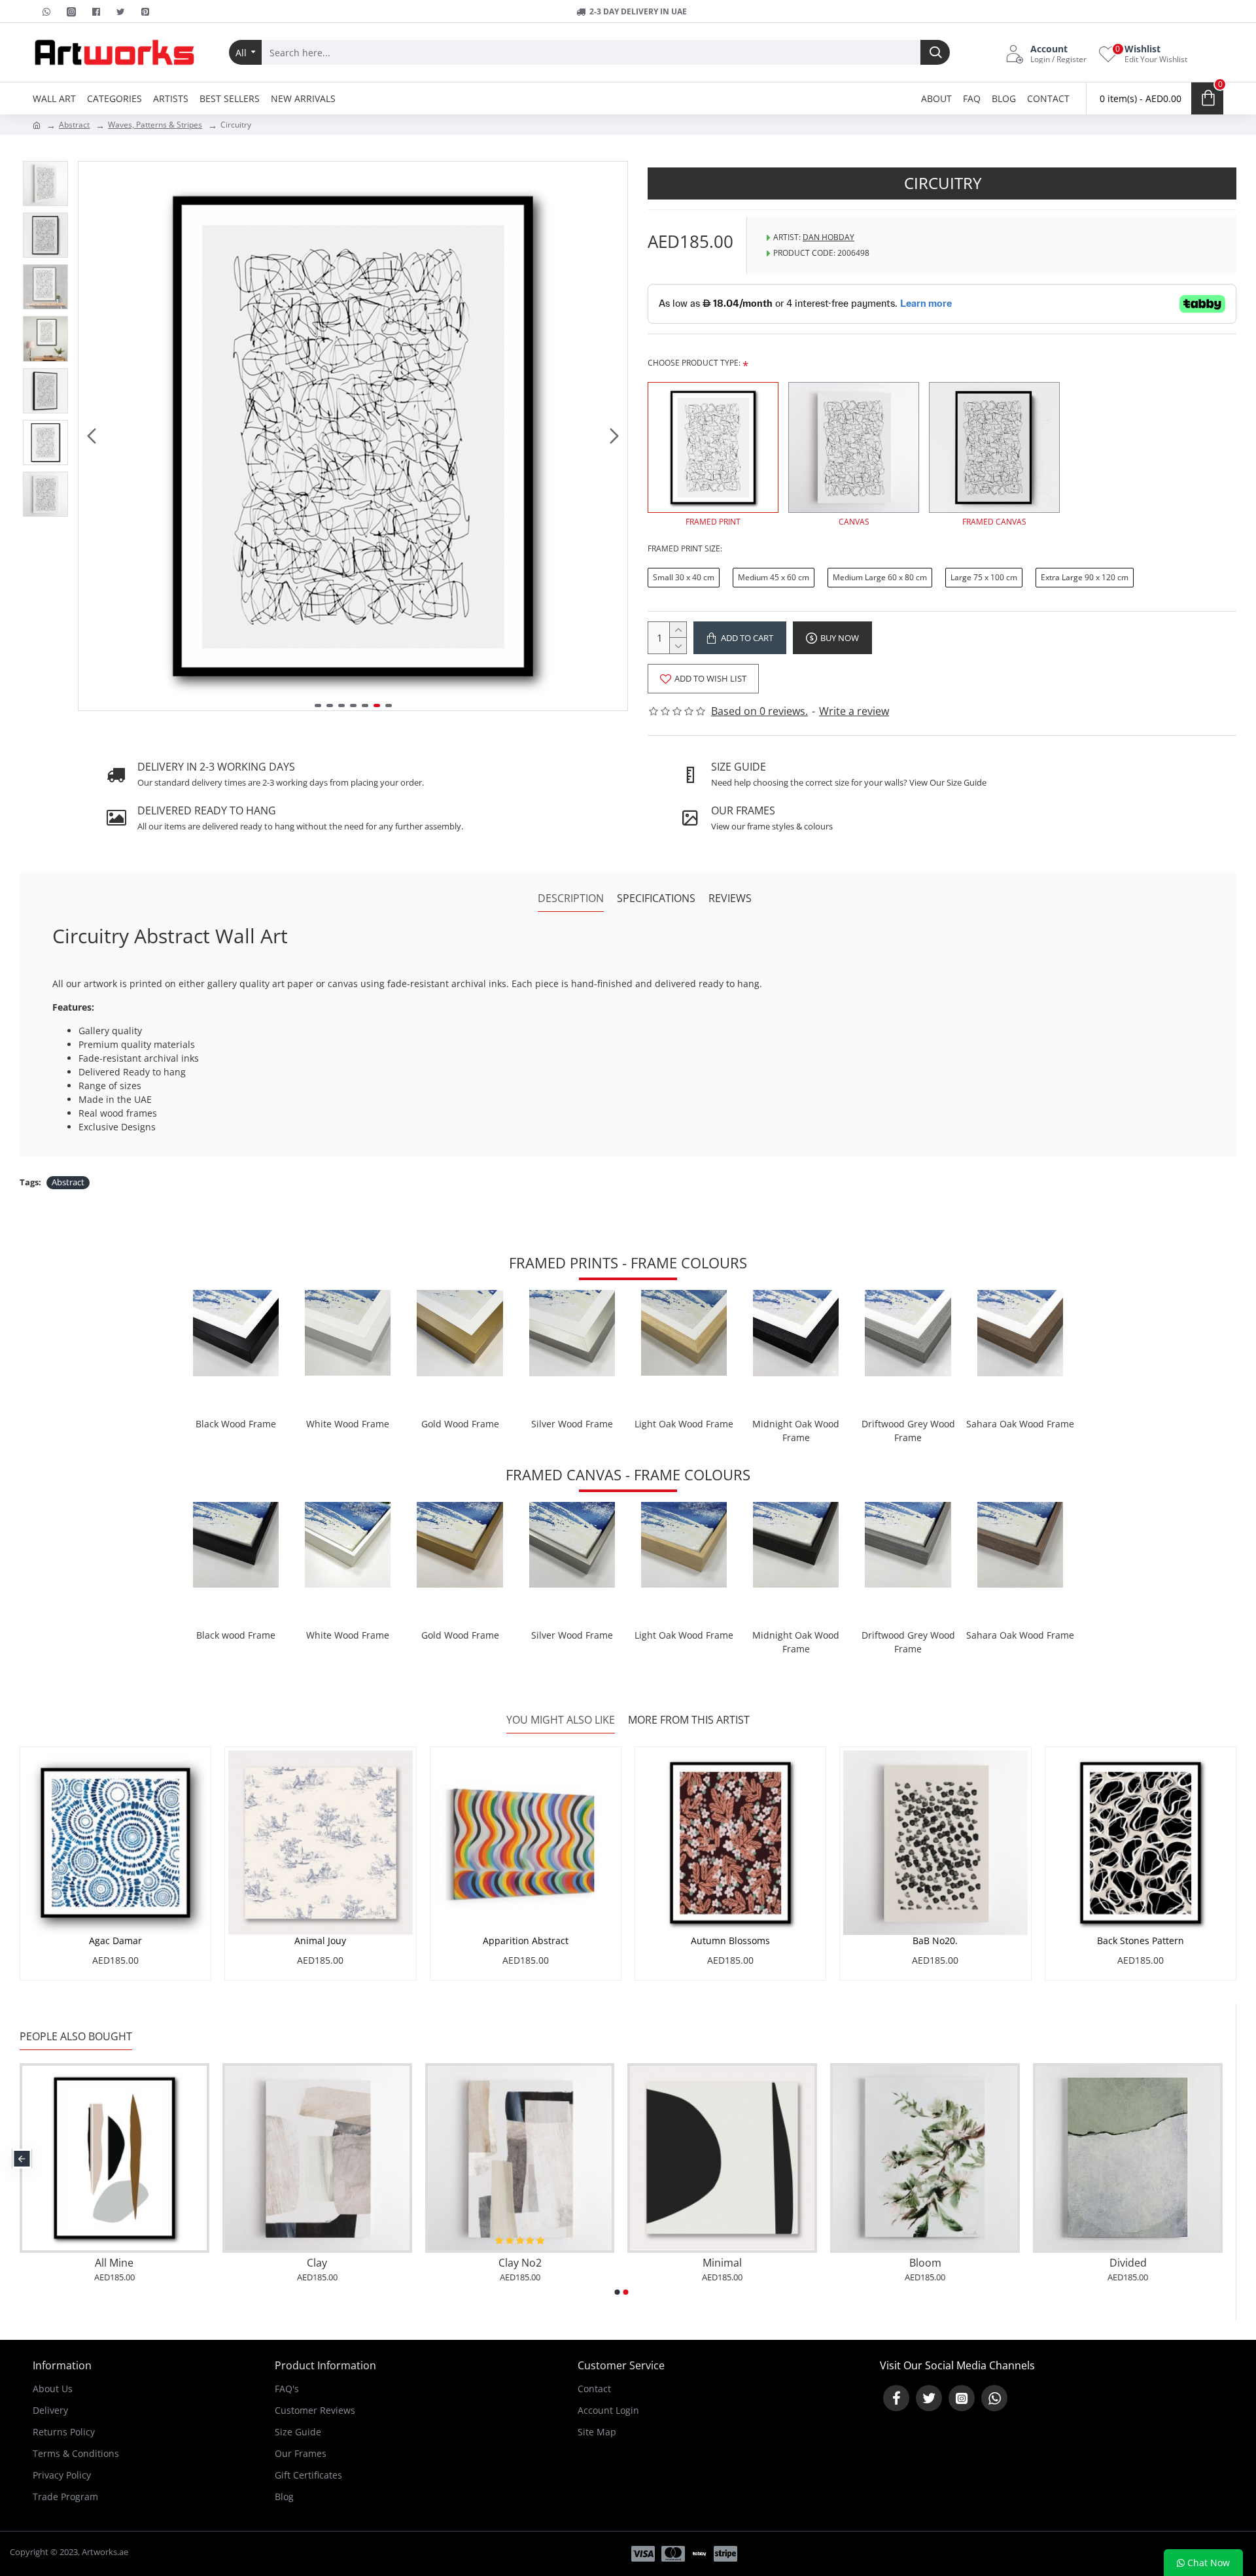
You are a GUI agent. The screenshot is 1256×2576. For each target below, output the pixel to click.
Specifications (656, 898)
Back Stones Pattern (1141, 1941)
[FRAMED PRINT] (713, 447)
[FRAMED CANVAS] (994, 447)
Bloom (925, 2263)
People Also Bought (76, 2037)
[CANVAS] (854, 447)
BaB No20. (935, 1941)
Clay (317, 2263)
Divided (1128, 2263)
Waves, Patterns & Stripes (155, 125)
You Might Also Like (561, 1720)
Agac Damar (115, 1941)
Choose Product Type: (694, 363)
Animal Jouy (320, 1941)
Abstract (74, 125)
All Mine (114, 2263)
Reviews (730, 898)
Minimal (722, 2263)
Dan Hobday (829, 237)
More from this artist (689, 1720)
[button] (92, 436)
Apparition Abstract (526, 1941)
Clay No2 (520, 2263)
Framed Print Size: (685, 548)
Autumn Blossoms (730, 1941)
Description (571, 898)
